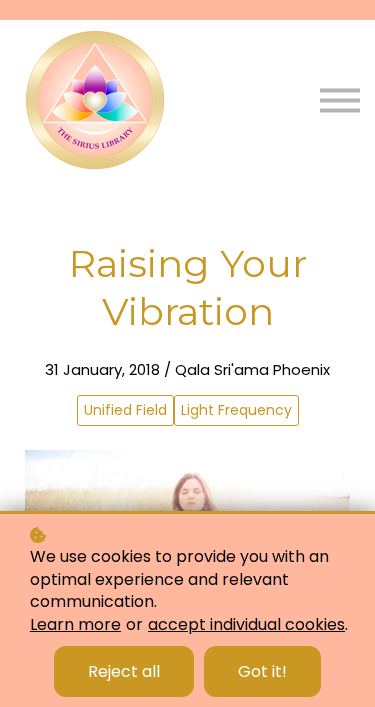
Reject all (124, 671)
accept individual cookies (246, 625)
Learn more (75, 625)
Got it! (262, 671)
